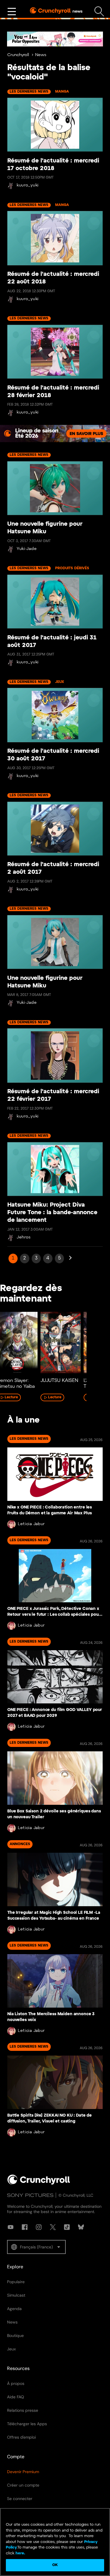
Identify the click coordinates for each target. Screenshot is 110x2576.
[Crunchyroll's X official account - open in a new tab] (53, 2227)
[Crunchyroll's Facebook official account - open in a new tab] (25, 2227)
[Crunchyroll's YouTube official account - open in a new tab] (11, 2227)
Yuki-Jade (27, 549)
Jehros (24, 1237)
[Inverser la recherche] (99, 12)
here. (20, 2553)
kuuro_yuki (28, 185)
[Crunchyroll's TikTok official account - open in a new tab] (67, 2227)
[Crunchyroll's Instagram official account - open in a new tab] (39, 2227)
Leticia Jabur (31, 1524)
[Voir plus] (12, 12)
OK (55, 2565)
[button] (36, 2247)
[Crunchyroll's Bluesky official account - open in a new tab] (81, 2227)
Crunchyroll (18, 55)
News (41, 55)
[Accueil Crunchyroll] (39, 2184)
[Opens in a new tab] (55, 434)
